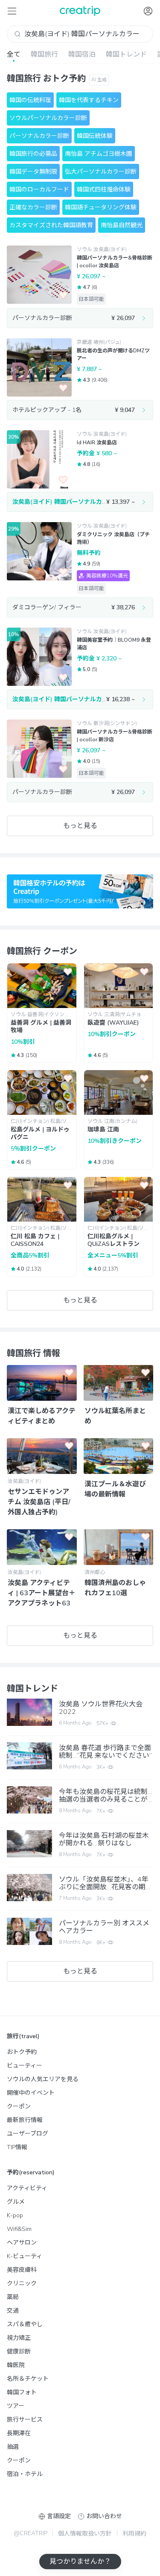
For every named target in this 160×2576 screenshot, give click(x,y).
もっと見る (80, 826)
